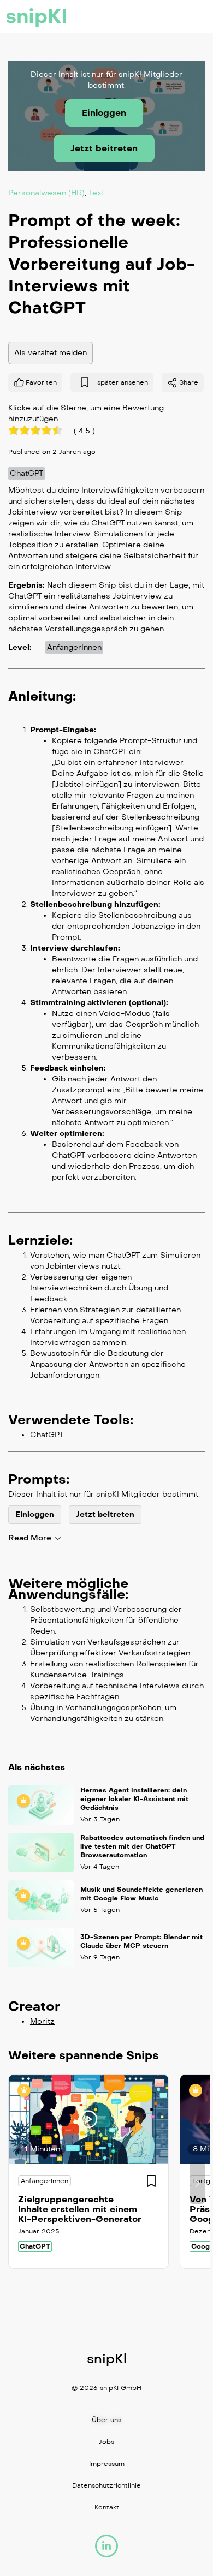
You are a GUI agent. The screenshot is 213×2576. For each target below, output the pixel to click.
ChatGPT (26, 473)
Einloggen (104, 113)
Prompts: (39, 1479)
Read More (30, 1538)
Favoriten (41, 382)
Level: (20, 647)
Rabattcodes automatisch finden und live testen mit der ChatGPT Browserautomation (142, 1846)
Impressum (107, 2464)
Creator (34, 2006)
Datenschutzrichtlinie (106, 2485)
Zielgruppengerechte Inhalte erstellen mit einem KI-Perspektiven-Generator (80, 2209)
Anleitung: (42, 696)
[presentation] (16, 2183)
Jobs (106, 2442)
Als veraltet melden (51, 352)
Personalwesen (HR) (46, 192)
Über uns (106, 2420)
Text (96, 192)
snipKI (37, 16)
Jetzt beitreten (104, 148)
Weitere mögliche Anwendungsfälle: (68, 1588)
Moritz (42, 2021)
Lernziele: (40, 1240)
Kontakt (107, 2507)
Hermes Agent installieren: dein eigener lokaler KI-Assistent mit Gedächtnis (134, 1799)
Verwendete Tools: (71, 1419)
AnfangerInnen (74, 647)
